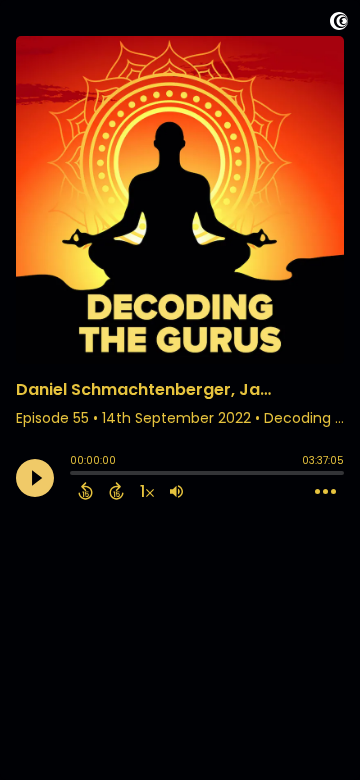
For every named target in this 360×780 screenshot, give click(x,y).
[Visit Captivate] (339, 24)
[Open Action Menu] (325, 492)
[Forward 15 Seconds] (116, 491)
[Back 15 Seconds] (85, 491)
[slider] (75, 475)
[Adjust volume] (176, 491)
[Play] (35, 478)
